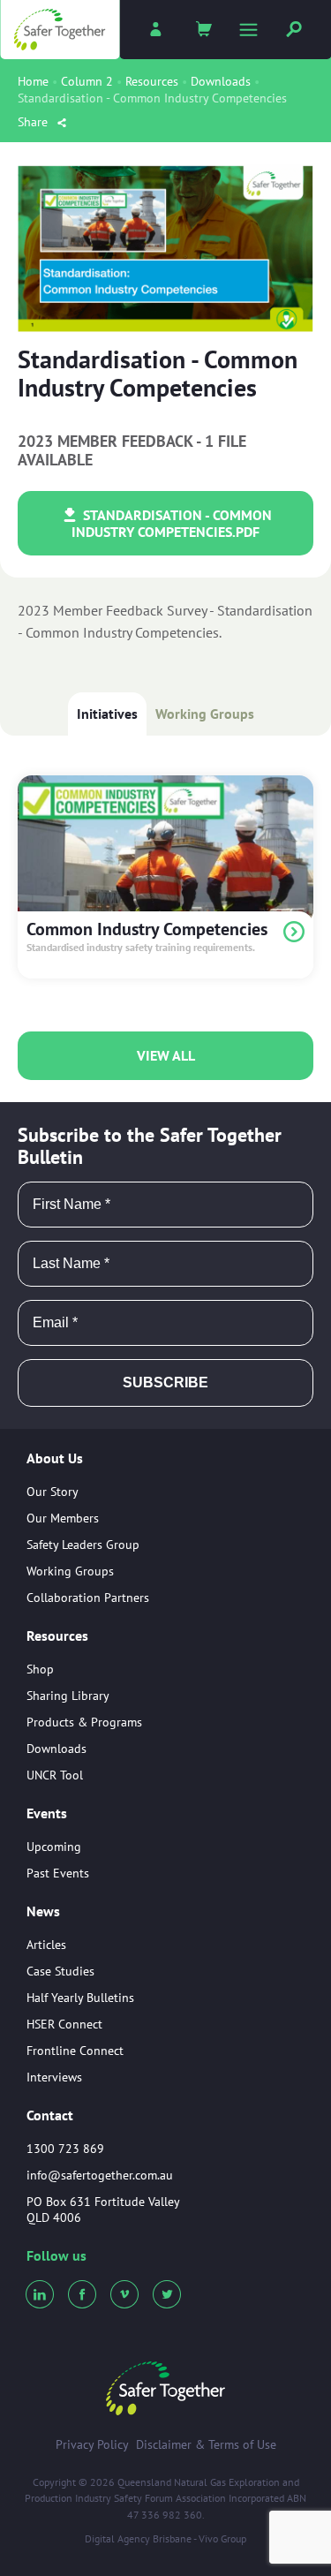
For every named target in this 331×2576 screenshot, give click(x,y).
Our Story (53, 1492)
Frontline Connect (75, 2051)
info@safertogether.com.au (100, 2175)
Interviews (54, 2077)
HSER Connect (64, 2024)
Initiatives (107, 714)
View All (166, 1055)
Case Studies (60, 1971)
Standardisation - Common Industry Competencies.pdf (172, 523)
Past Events (58, 1873)
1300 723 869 (65, 2149)
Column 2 (87, 81)
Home (33, 81)
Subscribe (165, 1382)
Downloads (221, 81)
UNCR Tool (55, 1775)
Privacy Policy (92, 2444)
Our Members (63, 1518)
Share (34, 122)
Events (47, 1814)
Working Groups (205, 714)
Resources (152, 81)
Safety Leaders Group (83, 1545)
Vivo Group (222, 2538)
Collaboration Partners (88, 1598)
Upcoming (54, 1847)
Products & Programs (84, 1722)
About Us (55, 1459)
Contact (50, 2115)
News (43, 1912)
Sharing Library (68, 1696)
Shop (40, 1669)
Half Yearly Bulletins (80, 1998)
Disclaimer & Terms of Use (206, 2444)
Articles (46, 1945)
